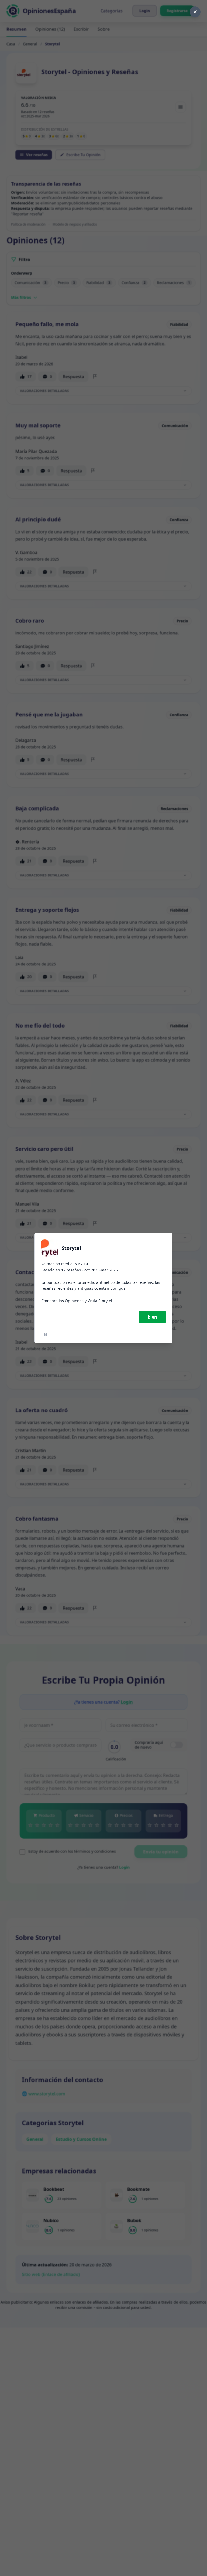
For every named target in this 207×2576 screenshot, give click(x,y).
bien (152, 1317)
